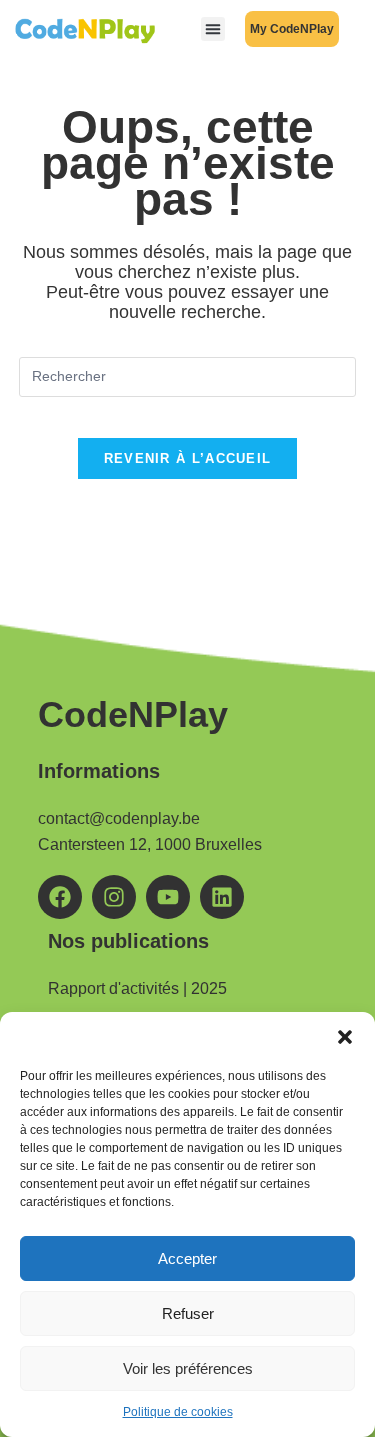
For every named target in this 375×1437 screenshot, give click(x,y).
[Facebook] (60, 897)
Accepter (187, 1258)
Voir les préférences (188, 1368)
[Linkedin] (222, 897)
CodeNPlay (133, 714)
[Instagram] (114, 897)
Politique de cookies (178, 1412)
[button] (345, 1037)
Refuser (188, 1313)
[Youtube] (168, 897)
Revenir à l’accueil (188, 458)
